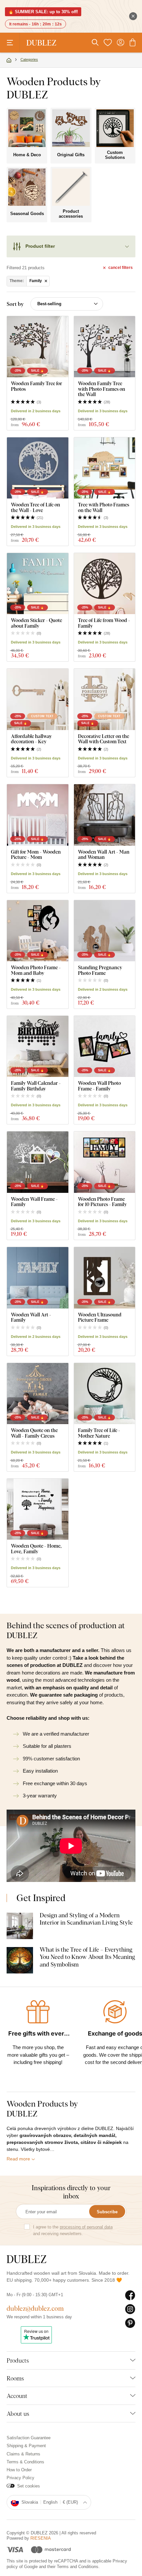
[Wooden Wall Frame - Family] (38, 1162)
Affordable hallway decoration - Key (31, 739)
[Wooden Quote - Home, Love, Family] (38, 1509)
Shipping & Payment (26, 2446)
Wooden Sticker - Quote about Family (36, 623)
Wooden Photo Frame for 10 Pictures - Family (102, 1202)
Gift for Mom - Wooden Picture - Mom (36, 854)
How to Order (19, 2470)
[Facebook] (130, 2296)
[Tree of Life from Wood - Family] (105, 584)
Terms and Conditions (78, 2567)
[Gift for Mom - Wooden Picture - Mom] (38, 815)
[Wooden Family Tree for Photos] (38, 347)
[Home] (9, 60)
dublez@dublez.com (35, 2308)
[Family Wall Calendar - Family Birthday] (38, 1047)
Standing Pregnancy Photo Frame (100, 970)
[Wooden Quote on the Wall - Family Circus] (38, 1394)
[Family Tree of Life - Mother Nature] (105, 1394)
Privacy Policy (20, 2478)
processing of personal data (86, 2227)
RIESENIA (41, 2538)
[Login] (121, 43)
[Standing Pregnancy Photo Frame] (105, 931)
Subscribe (107, 2212)
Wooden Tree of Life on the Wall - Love (35, 507)
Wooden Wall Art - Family (31, 1317)
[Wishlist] (108, 43)
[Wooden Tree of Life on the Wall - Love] (38, 468)
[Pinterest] (130, 2323)
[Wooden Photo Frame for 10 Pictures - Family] (105, 1162)
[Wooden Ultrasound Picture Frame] (105, 1278)
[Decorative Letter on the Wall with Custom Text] (105, 699)
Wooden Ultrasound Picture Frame (100, 1317)
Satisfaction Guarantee (29, 2438)
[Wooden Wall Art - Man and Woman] (105, 815)
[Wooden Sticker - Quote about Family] (38, 584)
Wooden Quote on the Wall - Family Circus (34, 1433)
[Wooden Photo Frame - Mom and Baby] (38, 931)
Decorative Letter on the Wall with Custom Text (104, 739)
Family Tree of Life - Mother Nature (99, 1433)
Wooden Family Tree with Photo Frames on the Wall (102, 389)
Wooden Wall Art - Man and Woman (104, 854)
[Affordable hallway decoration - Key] (38, 699)
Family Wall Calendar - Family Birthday (36, 1086)
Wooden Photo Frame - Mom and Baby (36, 970)
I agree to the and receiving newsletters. (73, 2230)
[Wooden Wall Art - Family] (38, 1278)
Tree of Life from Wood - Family (104, 623)
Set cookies (29, 2486)
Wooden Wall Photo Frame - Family (99, 1086)
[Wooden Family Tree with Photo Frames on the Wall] (105, 347)
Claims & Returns (23, 2454)
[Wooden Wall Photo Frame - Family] (105, 1047)
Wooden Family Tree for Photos (36, 386)
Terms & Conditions (25, 2462)
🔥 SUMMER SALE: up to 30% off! (43, 12)
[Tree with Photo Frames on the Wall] (105, 468)
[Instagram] (130, 2309)
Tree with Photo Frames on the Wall (104, 507)
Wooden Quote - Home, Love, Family (36, 1548)
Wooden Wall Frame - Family (34, 1202)
